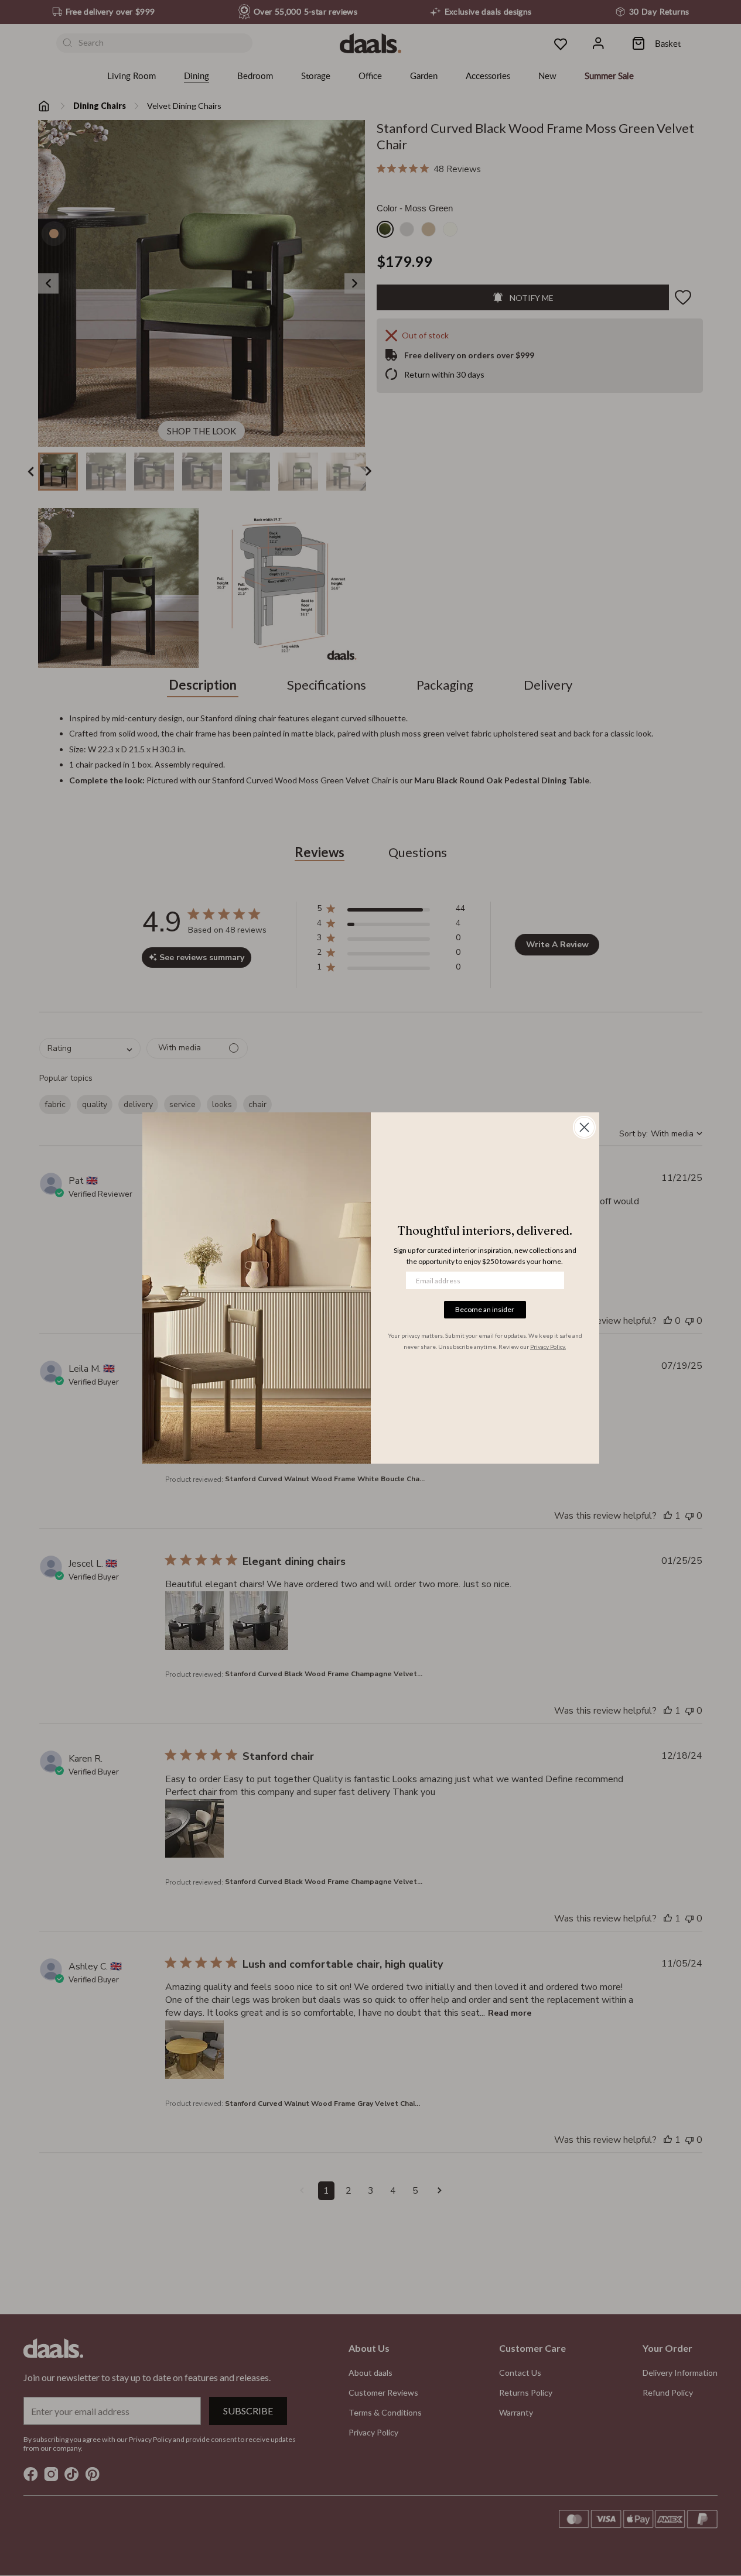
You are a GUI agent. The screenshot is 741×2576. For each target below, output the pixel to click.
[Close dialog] (584, 1127)
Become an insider (485, 1309)
